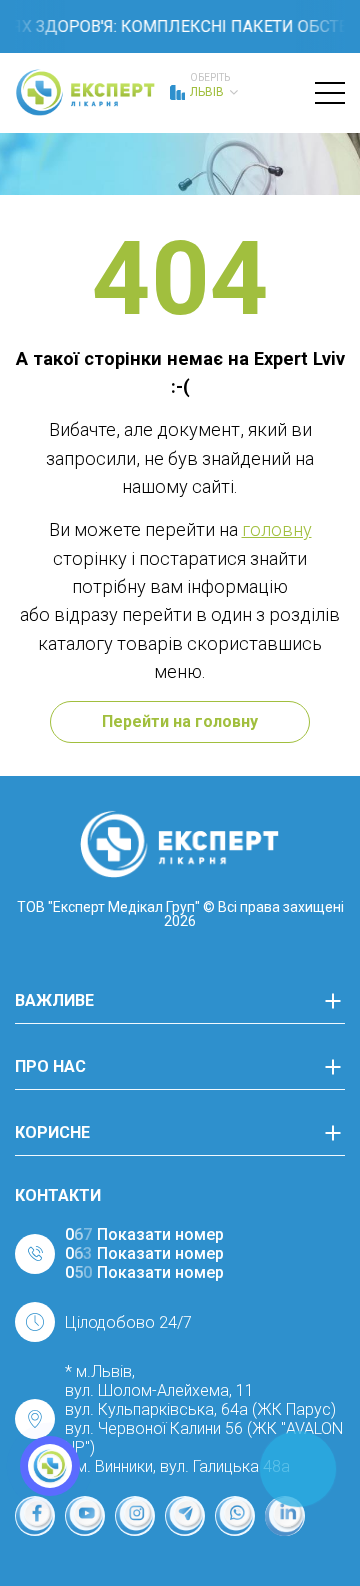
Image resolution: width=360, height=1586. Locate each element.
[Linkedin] (285, 1516)
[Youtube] (85, 1516)
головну (277, 529)
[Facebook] (35, 1516)
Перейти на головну (180, 721)
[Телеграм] (185, 1516)
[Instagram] (135, 1516)
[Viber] (235, 1516)
